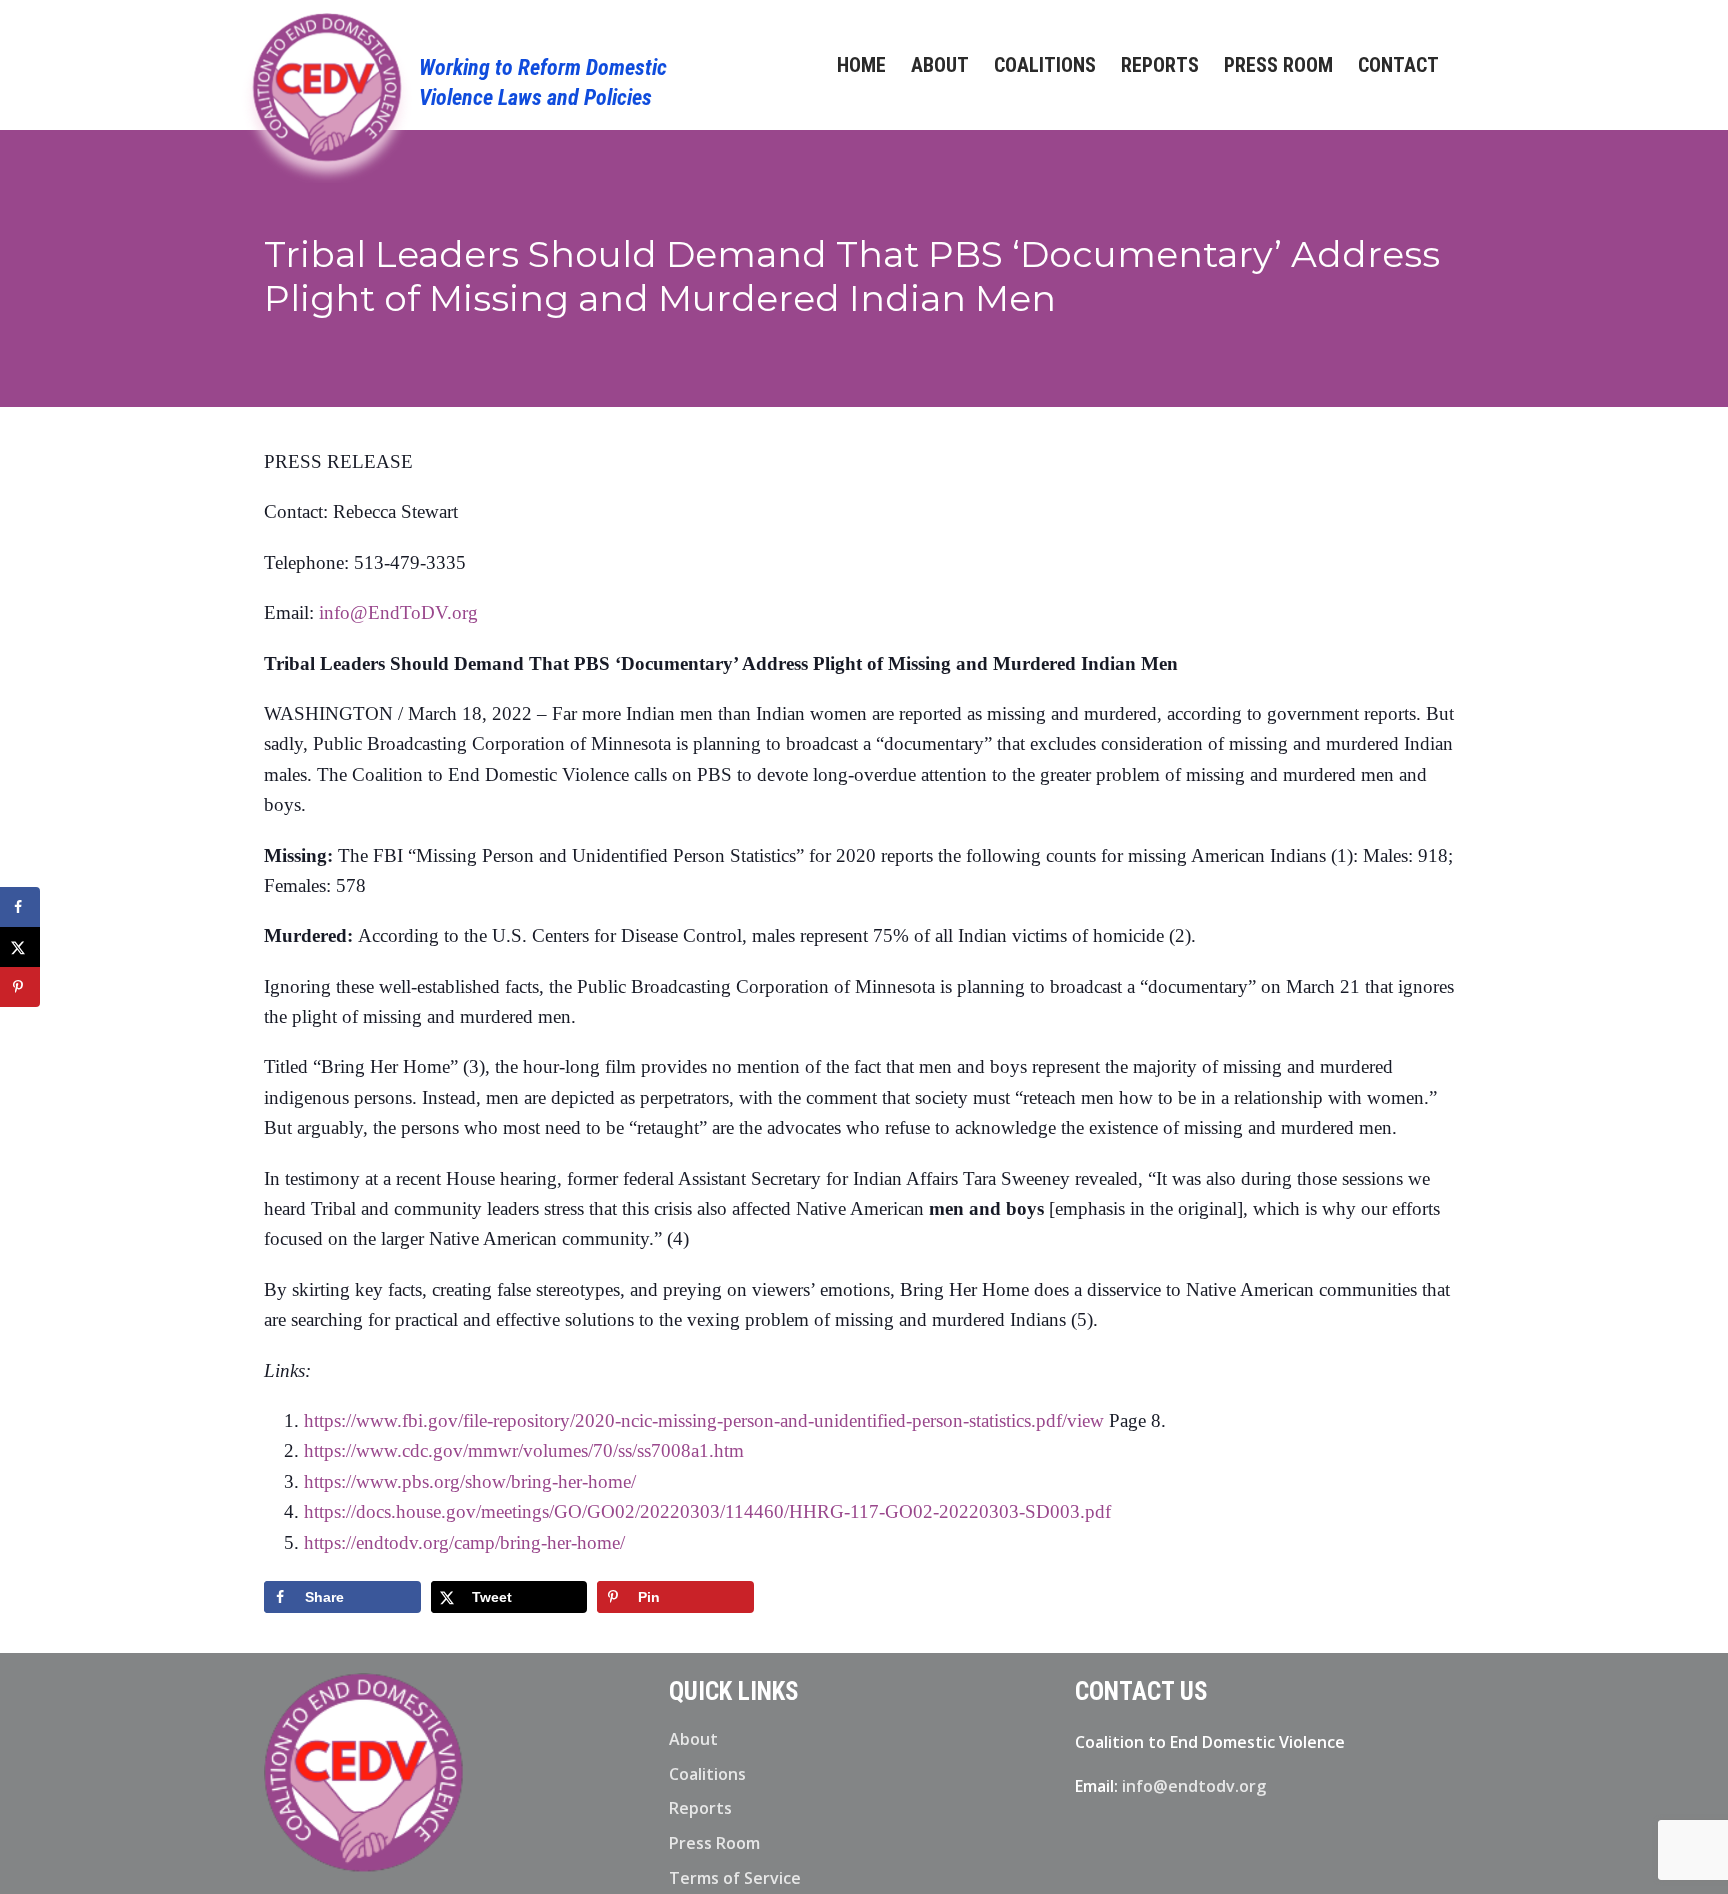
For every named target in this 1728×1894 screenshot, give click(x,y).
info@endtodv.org (1194, 1786)
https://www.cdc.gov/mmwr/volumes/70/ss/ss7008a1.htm (524, 1450)
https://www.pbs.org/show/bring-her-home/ (470, 1481)
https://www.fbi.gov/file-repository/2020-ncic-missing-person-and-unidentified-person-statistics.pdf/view (704, 1420)
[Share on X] (20, 947)
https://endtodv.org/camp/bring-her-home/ (464, 1542)
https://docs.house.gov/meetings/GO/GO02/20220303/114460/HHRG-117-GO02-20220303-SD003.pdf (707, 1511)
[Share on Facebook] (20, 907)
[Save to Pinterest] (20, 987)
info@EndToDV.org (398, 612)
